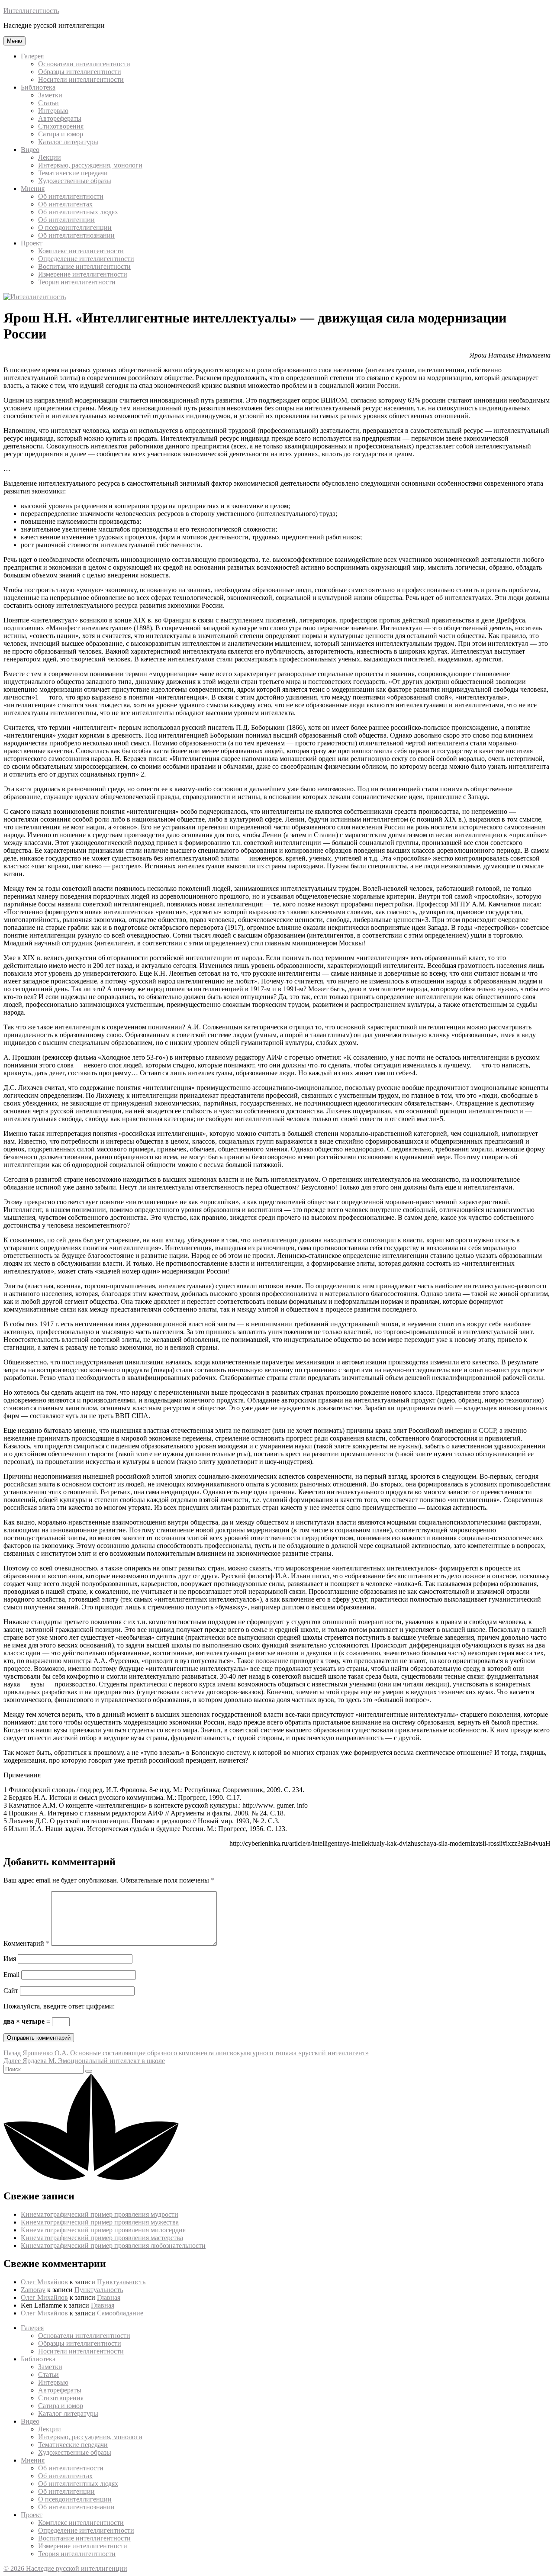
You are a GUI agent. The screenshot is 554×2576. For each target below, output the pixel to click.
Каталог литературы (68, 142)
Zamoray (33, 2290)
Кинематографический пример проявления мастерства (102, 2238)
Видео (30, 150)
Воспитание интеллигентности (84, 266)
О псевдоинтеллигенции (75, 227)
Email (11, 1975)
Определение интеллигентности (86, 259)
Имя (10, 1959)
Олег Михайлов (44, 2282)
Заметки (50, 95)
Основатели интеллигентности (84, 64)
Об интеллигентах (65, 204)
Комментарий (26, 1943)
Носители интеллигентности (81, 79)
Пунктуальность (121, 2282)
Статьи (48, 103)
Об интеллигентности (71, 196)
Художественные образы (75, 181)
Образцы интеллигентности (80, 72)
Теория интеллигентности (77, 282)
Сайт (11, 1991)
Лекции (50, 157)
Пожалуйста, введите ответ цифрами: (59, 2006)
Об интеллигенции (66, 220)
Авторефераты (60, 118)
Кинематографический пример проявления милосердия (103, 2230)
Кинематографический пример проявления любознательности (113, 2246)
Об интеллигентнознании (76, 235)
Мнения (33, 189)
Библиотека (38, 87)
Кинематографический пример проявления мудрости (100, 2214)
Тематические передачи (73, 173)
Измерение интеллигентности (83, 274)
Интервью (53, 111)
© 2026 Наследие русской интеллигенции (65, 2568)
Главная (109, 2297)
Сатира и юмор (61, 134)
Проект (32, 243)
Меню (14, 41)
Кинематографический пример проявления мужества (100, 2222)
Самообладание (120, 2313)
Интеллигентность (31, 11)
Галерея (32, 56)
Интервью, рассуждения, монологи (90, 165)
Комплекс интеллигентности (81, 251)
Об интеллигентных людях (78, 212)
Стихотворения (61, 126)
